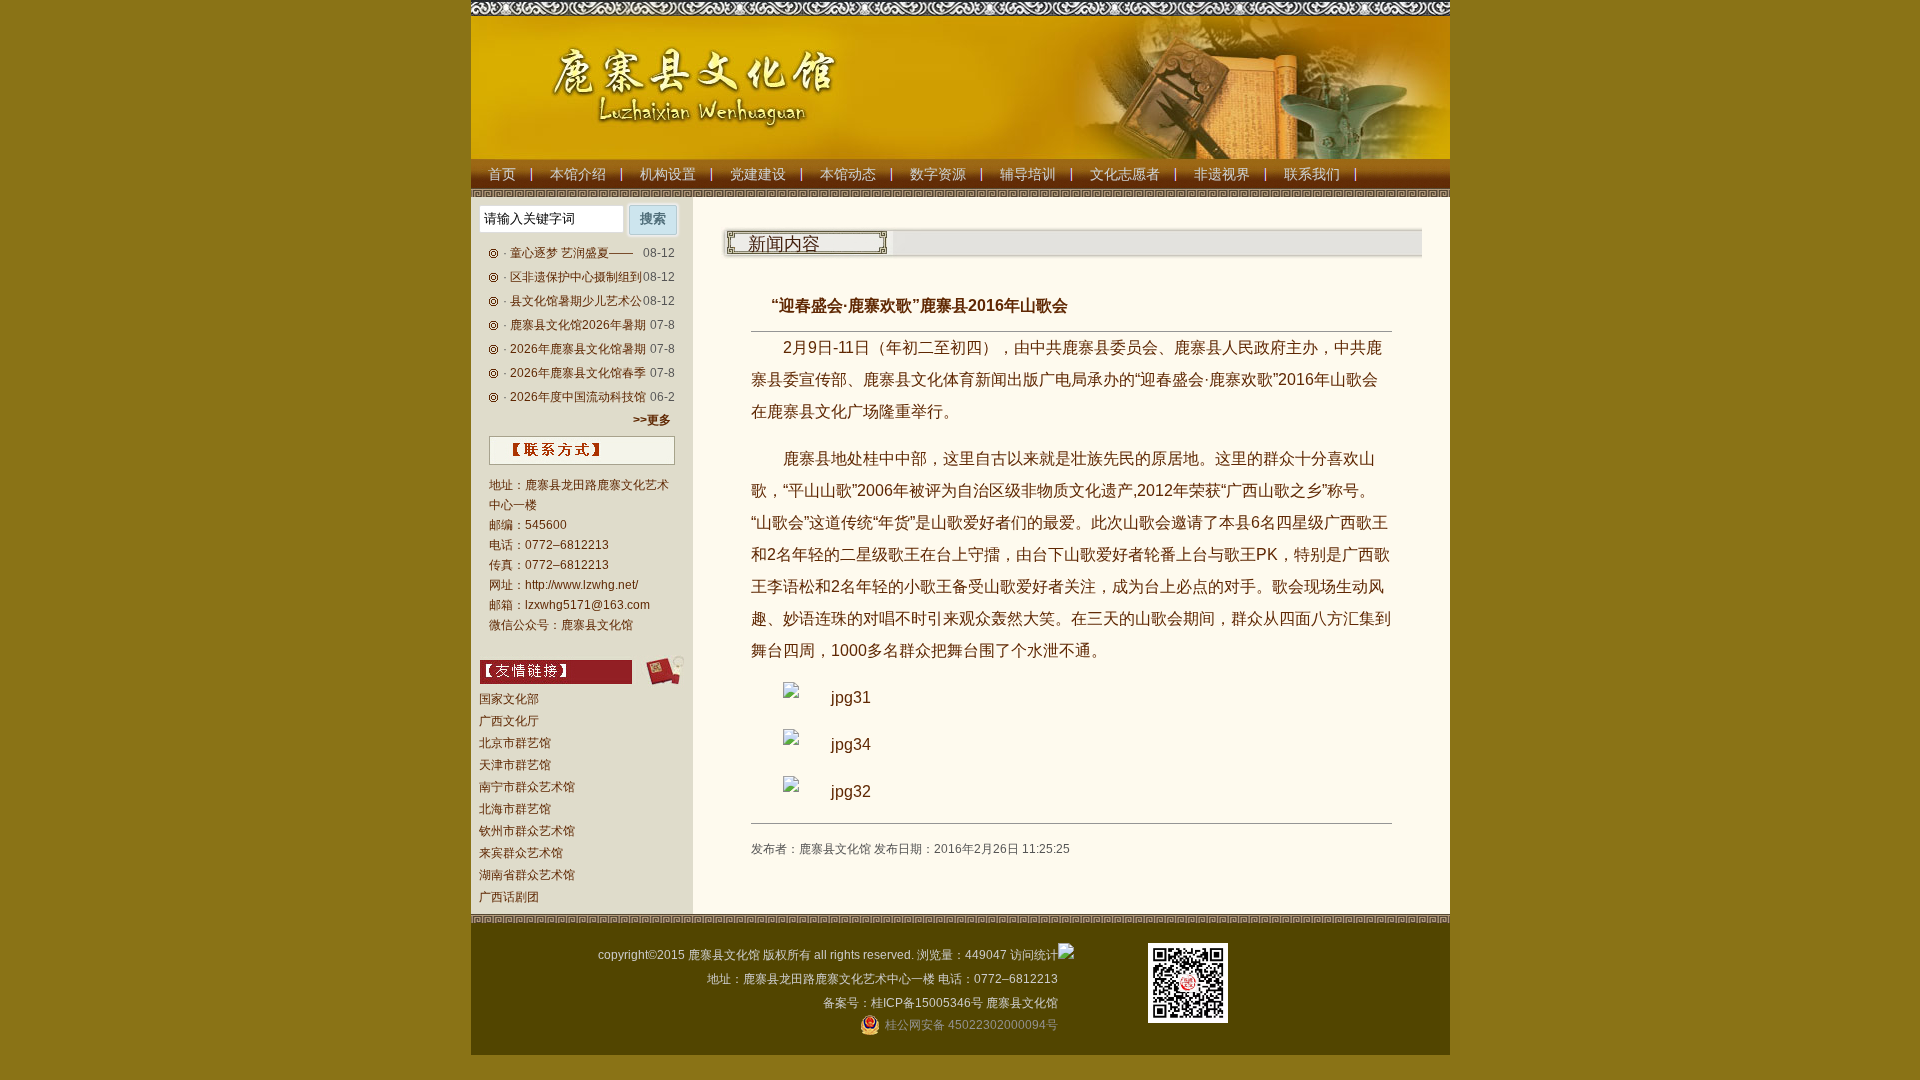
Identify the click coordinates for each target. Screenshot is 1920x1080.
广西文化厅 (509, 721)
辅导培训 (1028, 174)
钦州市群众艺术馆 (527, 831)
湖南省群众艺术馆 (527, 875)
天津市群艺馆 (515, 765)
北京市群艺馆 (515, 743)
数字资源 (938, 174)
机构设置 (668, 174)
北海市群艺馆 (515, 809)
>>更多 (652, 420)
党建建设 (758, 174)
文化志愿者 (1125, 174)
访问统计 (1034, 955)
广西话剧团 (509, 897)
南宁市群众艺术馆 (527, 787)
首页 (502, 174)
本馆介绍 (578, 174)
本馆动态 (848, 174)
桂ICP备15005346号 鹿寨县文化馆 (964, 1003)
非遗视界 (1222, 174)
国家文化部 (509, 699)
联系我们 (1312, 174)
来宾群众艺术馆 (521, 853)
